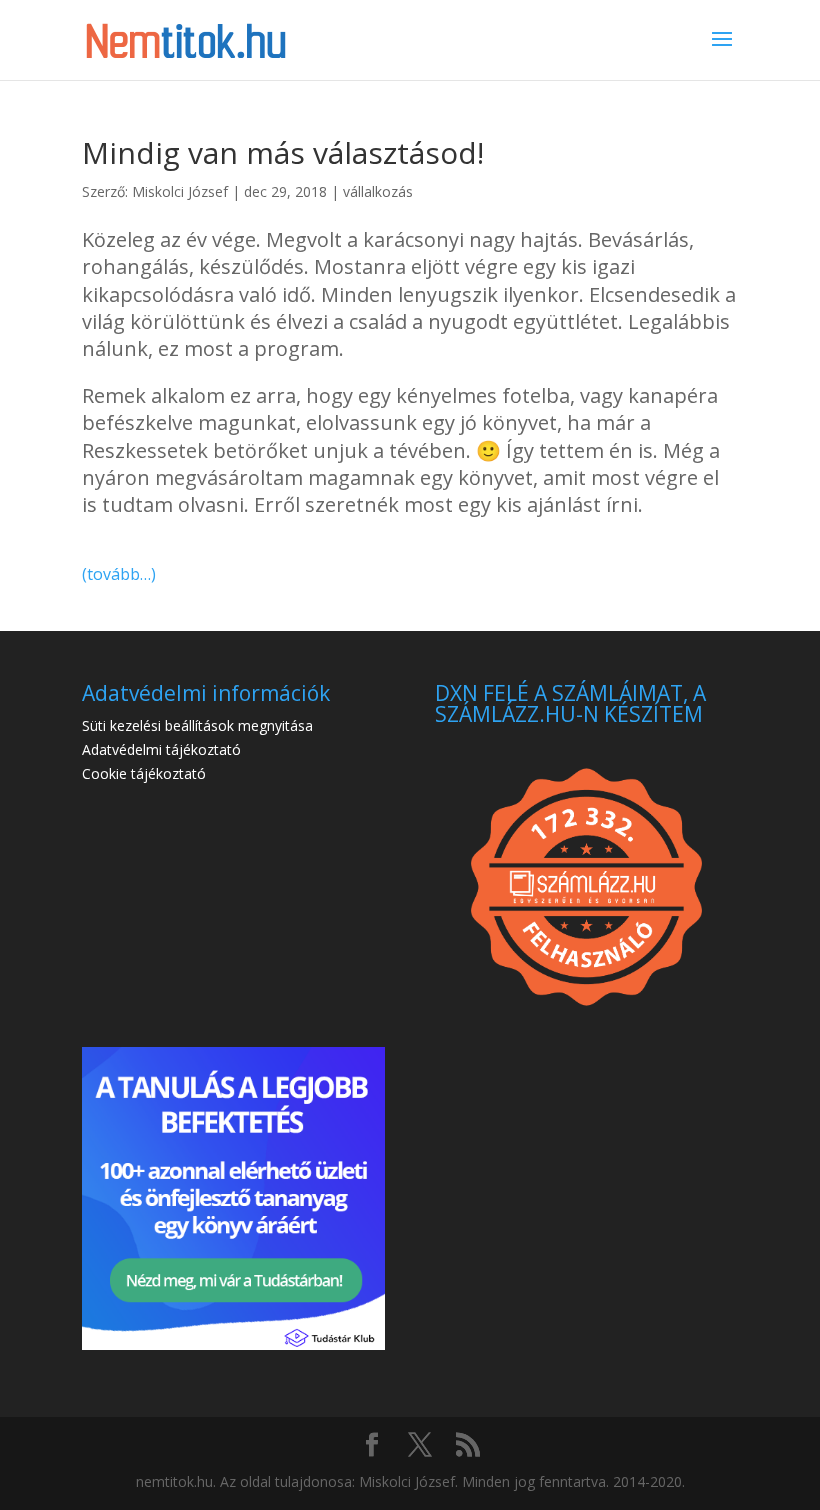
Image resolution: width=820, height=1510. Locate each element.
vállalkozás (378, 191)
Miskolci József (180, 191)
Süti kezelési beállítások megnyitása (197, 725)
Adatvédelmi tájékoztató (161, 749)
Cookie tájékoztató (144, 773)
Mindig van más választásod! (283, 152)
